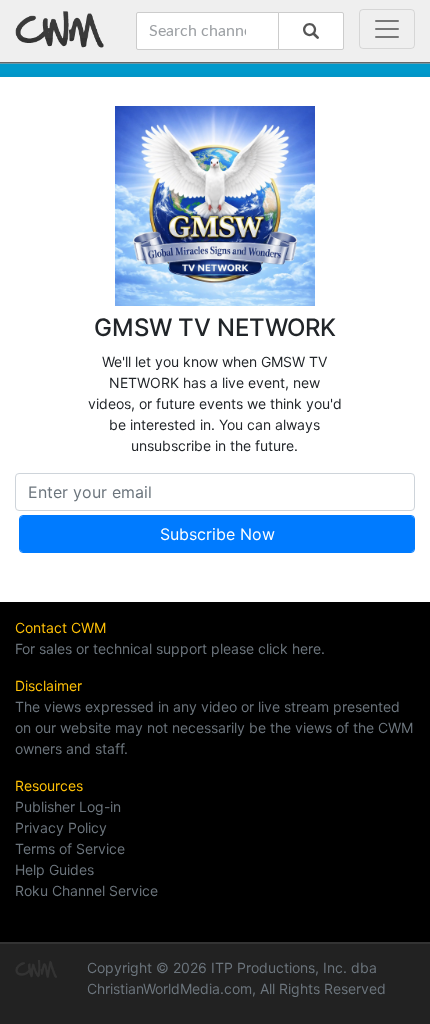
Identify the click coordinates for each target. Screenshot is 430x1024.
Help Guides (54, 869)
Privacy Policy (61, 827)
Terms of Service (70, 848)
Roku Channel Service (86, 890)
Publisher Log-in (68, 806)
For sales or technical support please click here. (170, 648)
